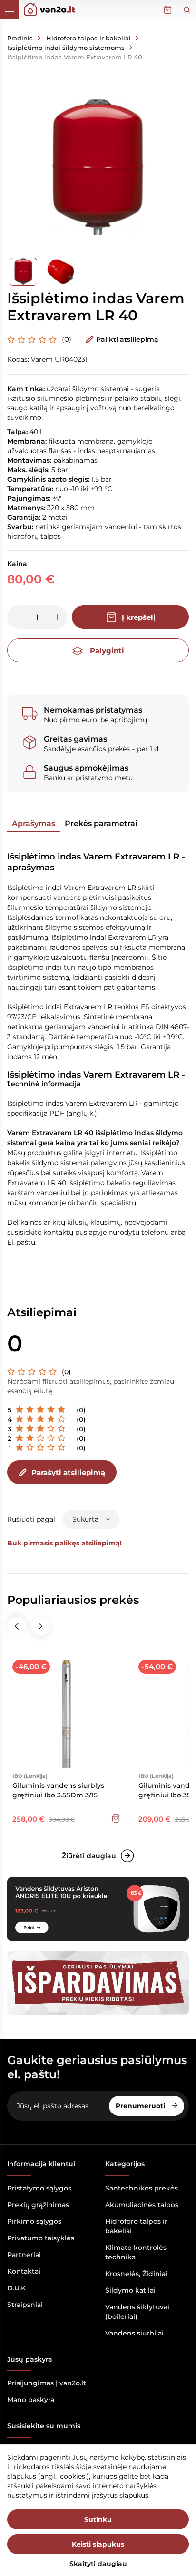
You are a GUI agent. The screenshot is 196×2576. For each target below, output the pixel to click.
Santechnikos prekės (142, 2188)
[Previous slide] (17, 1626)
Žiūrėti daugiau (89, 1856)
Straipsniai (25, 2305)
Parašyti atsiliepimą (68, 1472)
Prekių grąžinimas (38, 2205)
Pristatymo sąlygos (39, 2188)
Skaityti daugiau (98, 2564)
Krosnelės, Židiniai (136, 2274)
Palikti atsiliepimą (127, 339)
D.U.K (16, 2288)
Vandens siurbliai (134, 2333)
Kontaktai (24, 2271)
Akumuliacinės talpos (142, 2205)
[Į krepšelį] (116, 1818)
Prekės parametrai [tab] (101, 824)
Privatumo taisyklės (41, 2238)
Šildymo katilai (130, 2290)
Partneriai (24, 2255)
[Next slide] (40, 1626)
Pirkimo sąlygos (34, 2221)
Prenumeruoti (141, 2106)
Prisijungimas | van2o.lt (47, 2383)
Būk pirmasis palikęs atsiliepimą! (64, 1543)
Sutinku (98, 2519)
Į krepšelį (139, 617)
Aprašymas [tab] (34, 824)
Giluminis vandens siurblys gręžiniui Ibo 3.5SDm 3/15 (58, 1790)
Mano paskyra (31, 2400)
